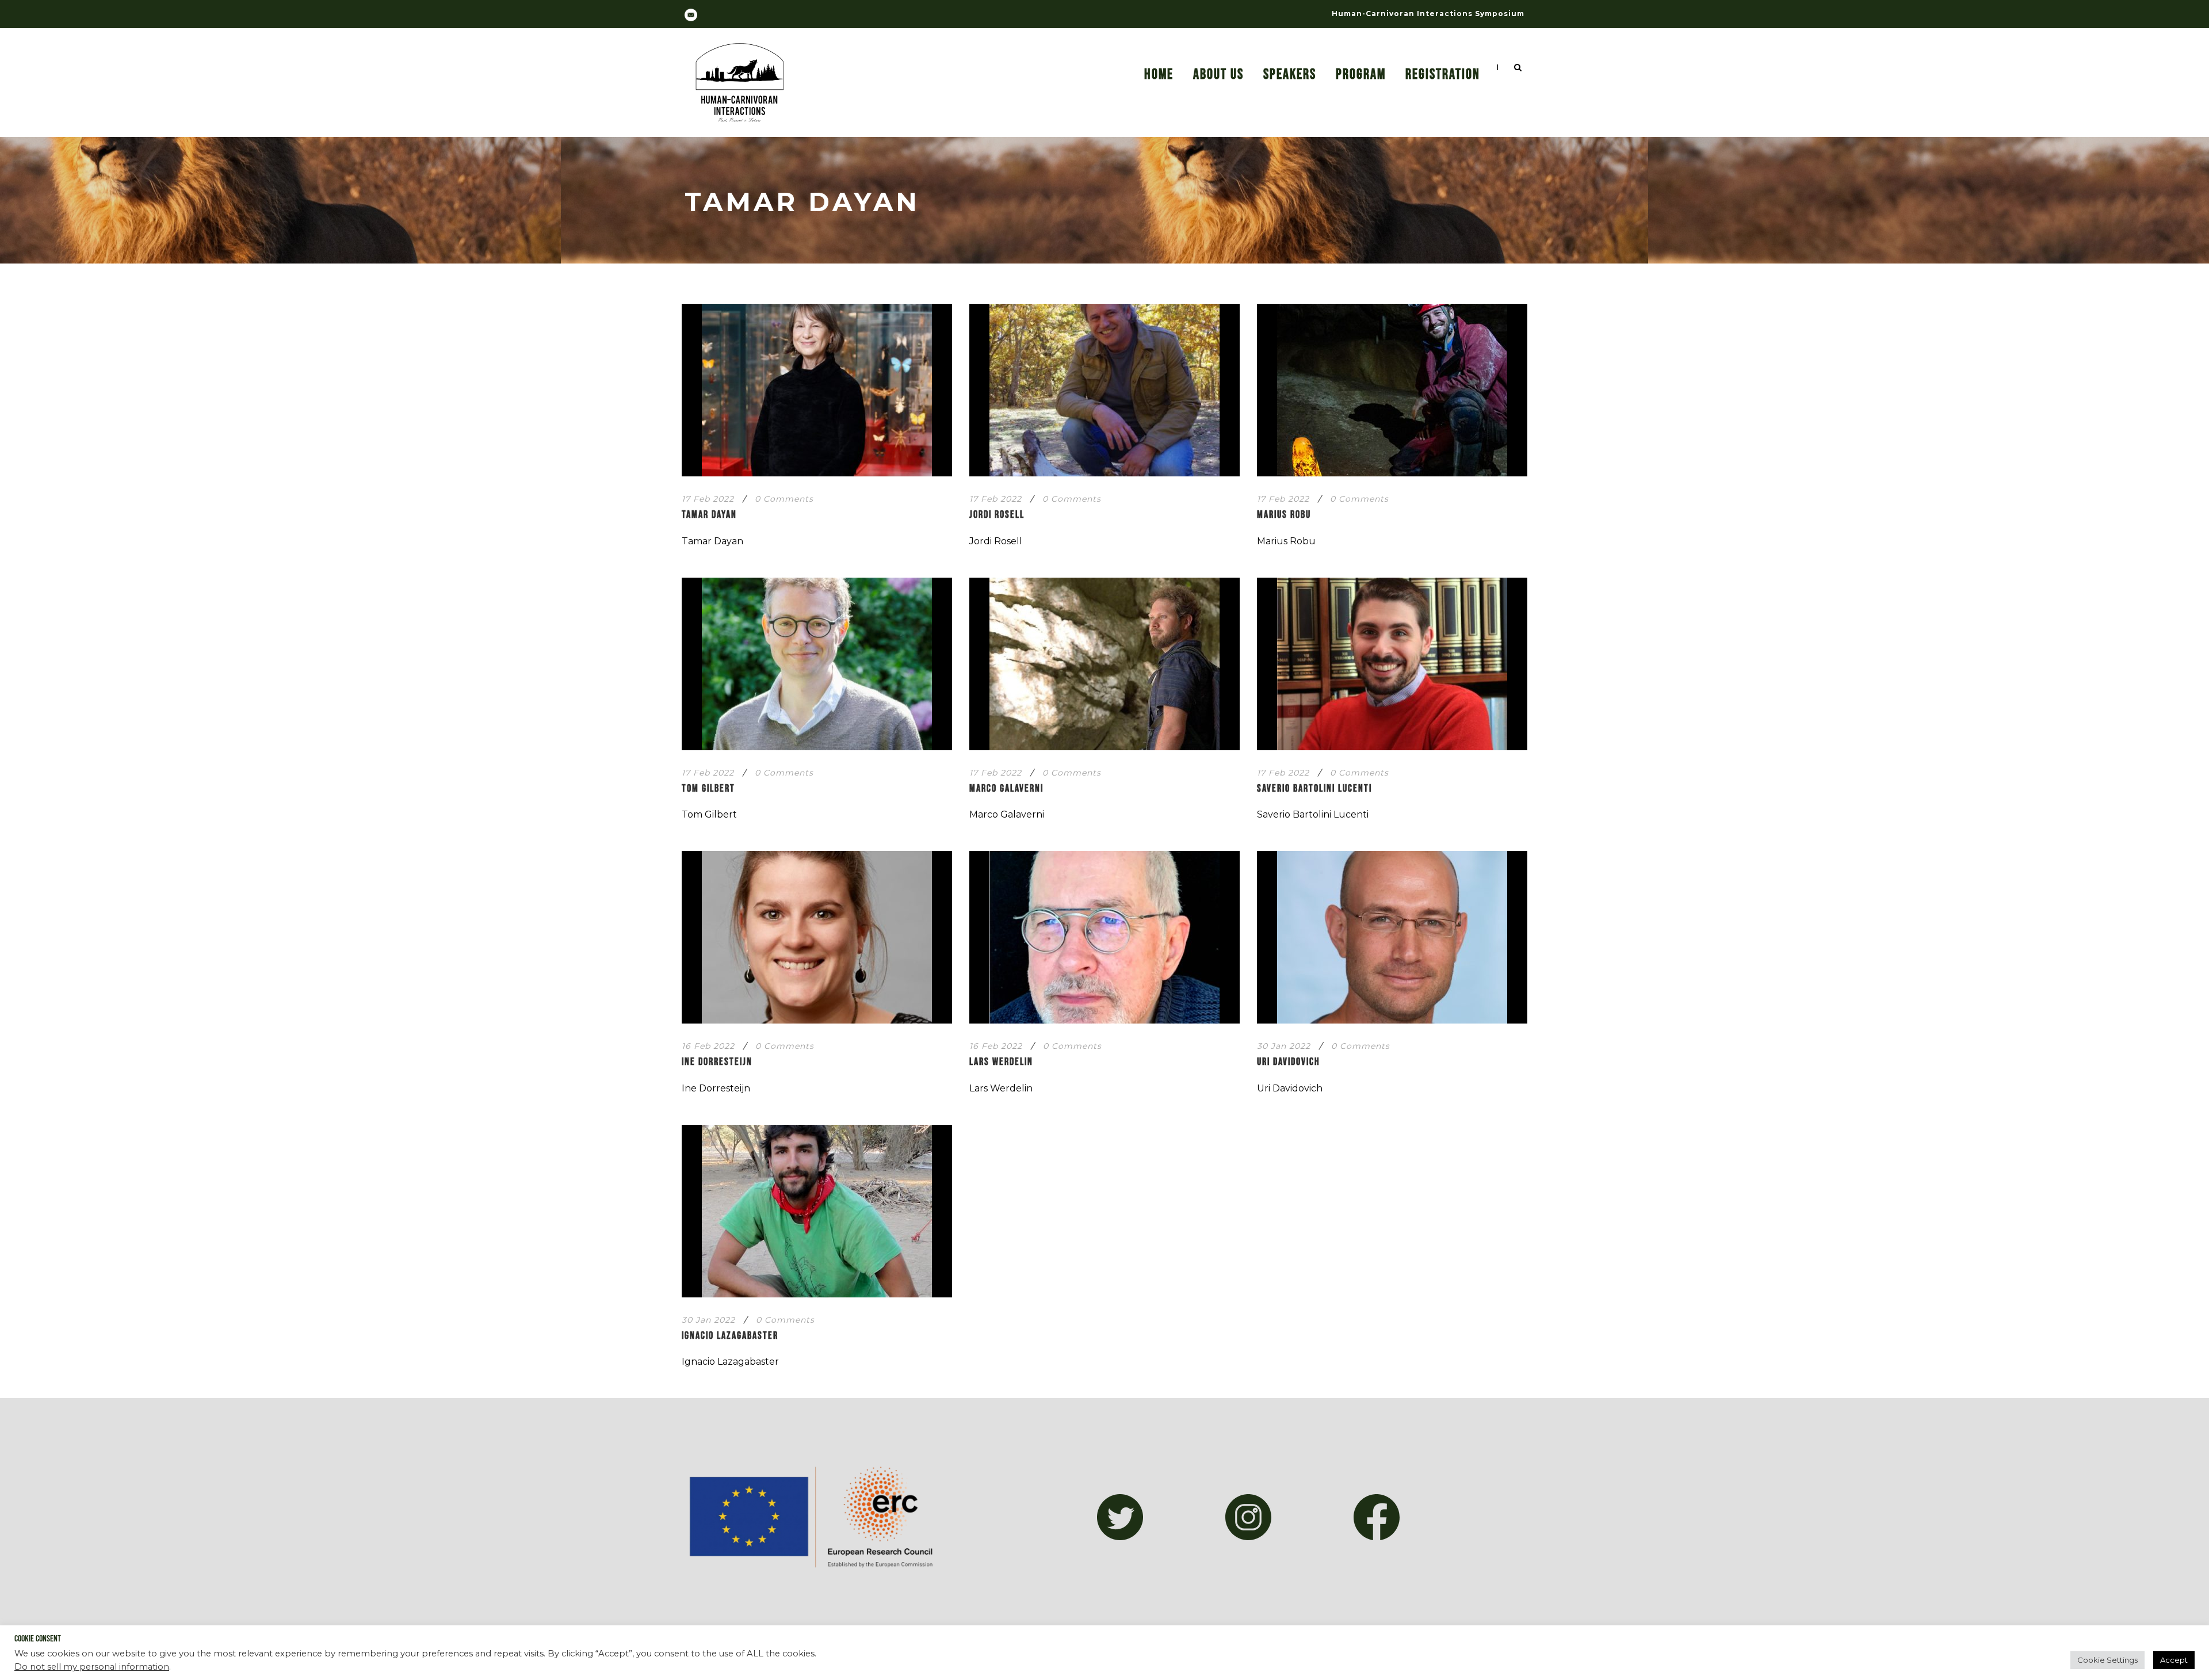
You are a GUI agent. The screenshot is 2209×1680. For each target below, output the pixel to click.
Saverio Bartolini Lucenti (1314, 789)
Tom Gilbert (708, 789)
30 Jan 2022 (1284, 1046)
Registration (1443, 75)
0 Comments (784, 499)
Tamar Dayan (709, 515)
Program (1361, 75)
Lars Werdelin (1001, 1062)
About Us (1218, 75)
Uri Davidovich (1289, 1062)
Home (1159, 75)
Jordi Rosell (997, 515)
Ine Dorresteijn (717, 1062)
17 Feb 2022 (708, 499)
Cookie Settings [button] (2107, 1660)
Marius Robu (1284, 515)
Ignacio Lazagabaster (730, 1336)
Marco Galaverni (1006, 789)
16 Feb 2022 (708, 1046)
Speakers (1290, 75)
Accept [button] (2174, 1660)
